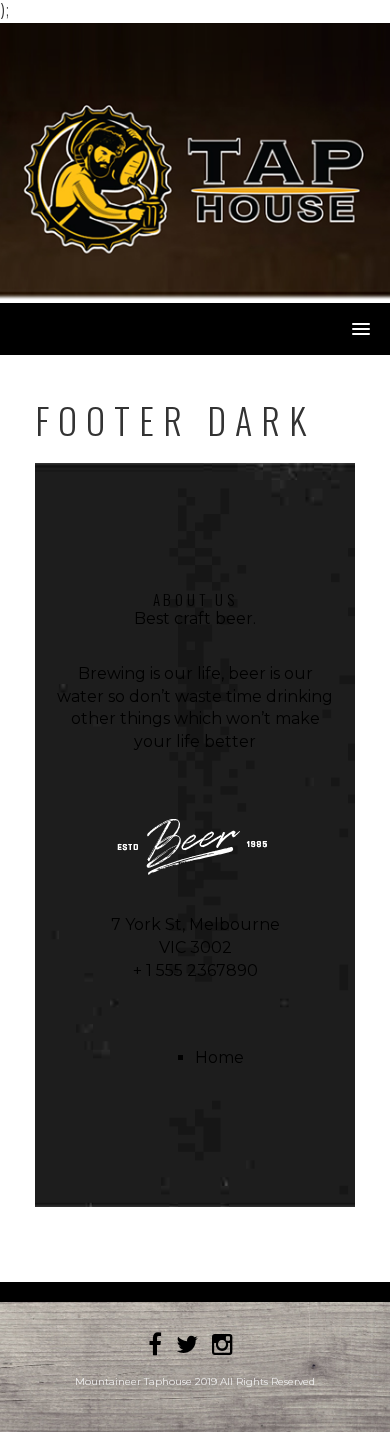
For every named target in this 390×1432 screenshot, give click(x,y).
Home (219, 1057)
